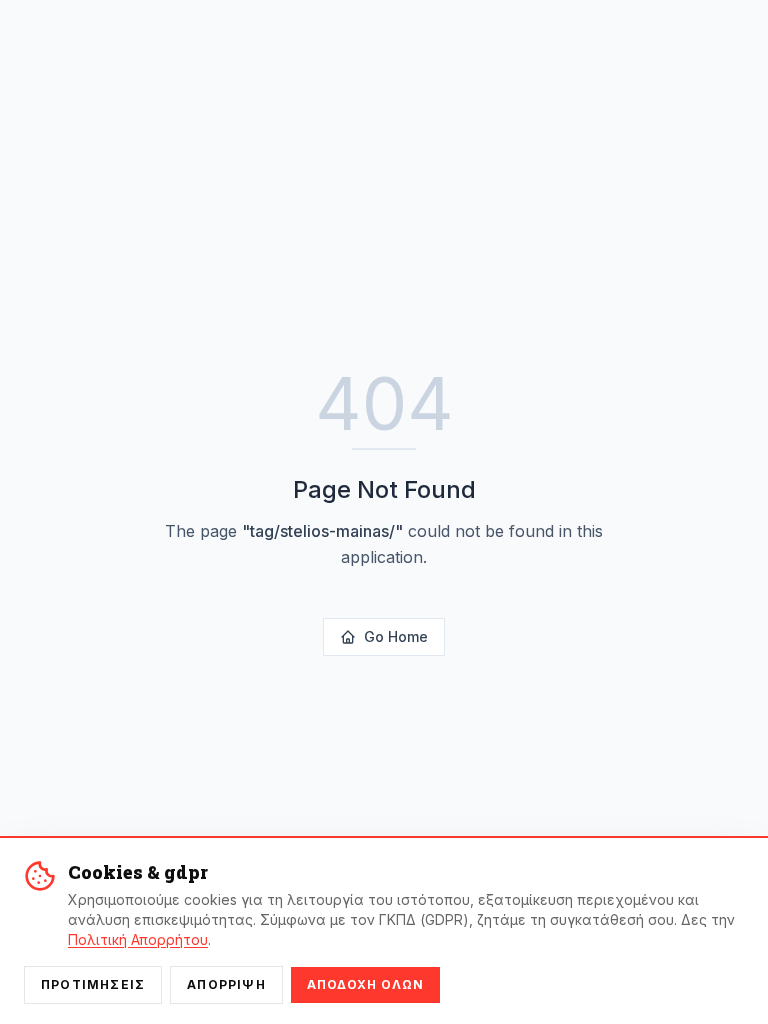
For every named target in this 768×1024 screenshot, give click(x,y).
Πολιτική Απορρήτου (138, 939)
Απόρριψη (226, 984)
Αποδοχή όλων (365, 984)
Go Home (396, 636)
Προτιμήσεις (93, 984)
